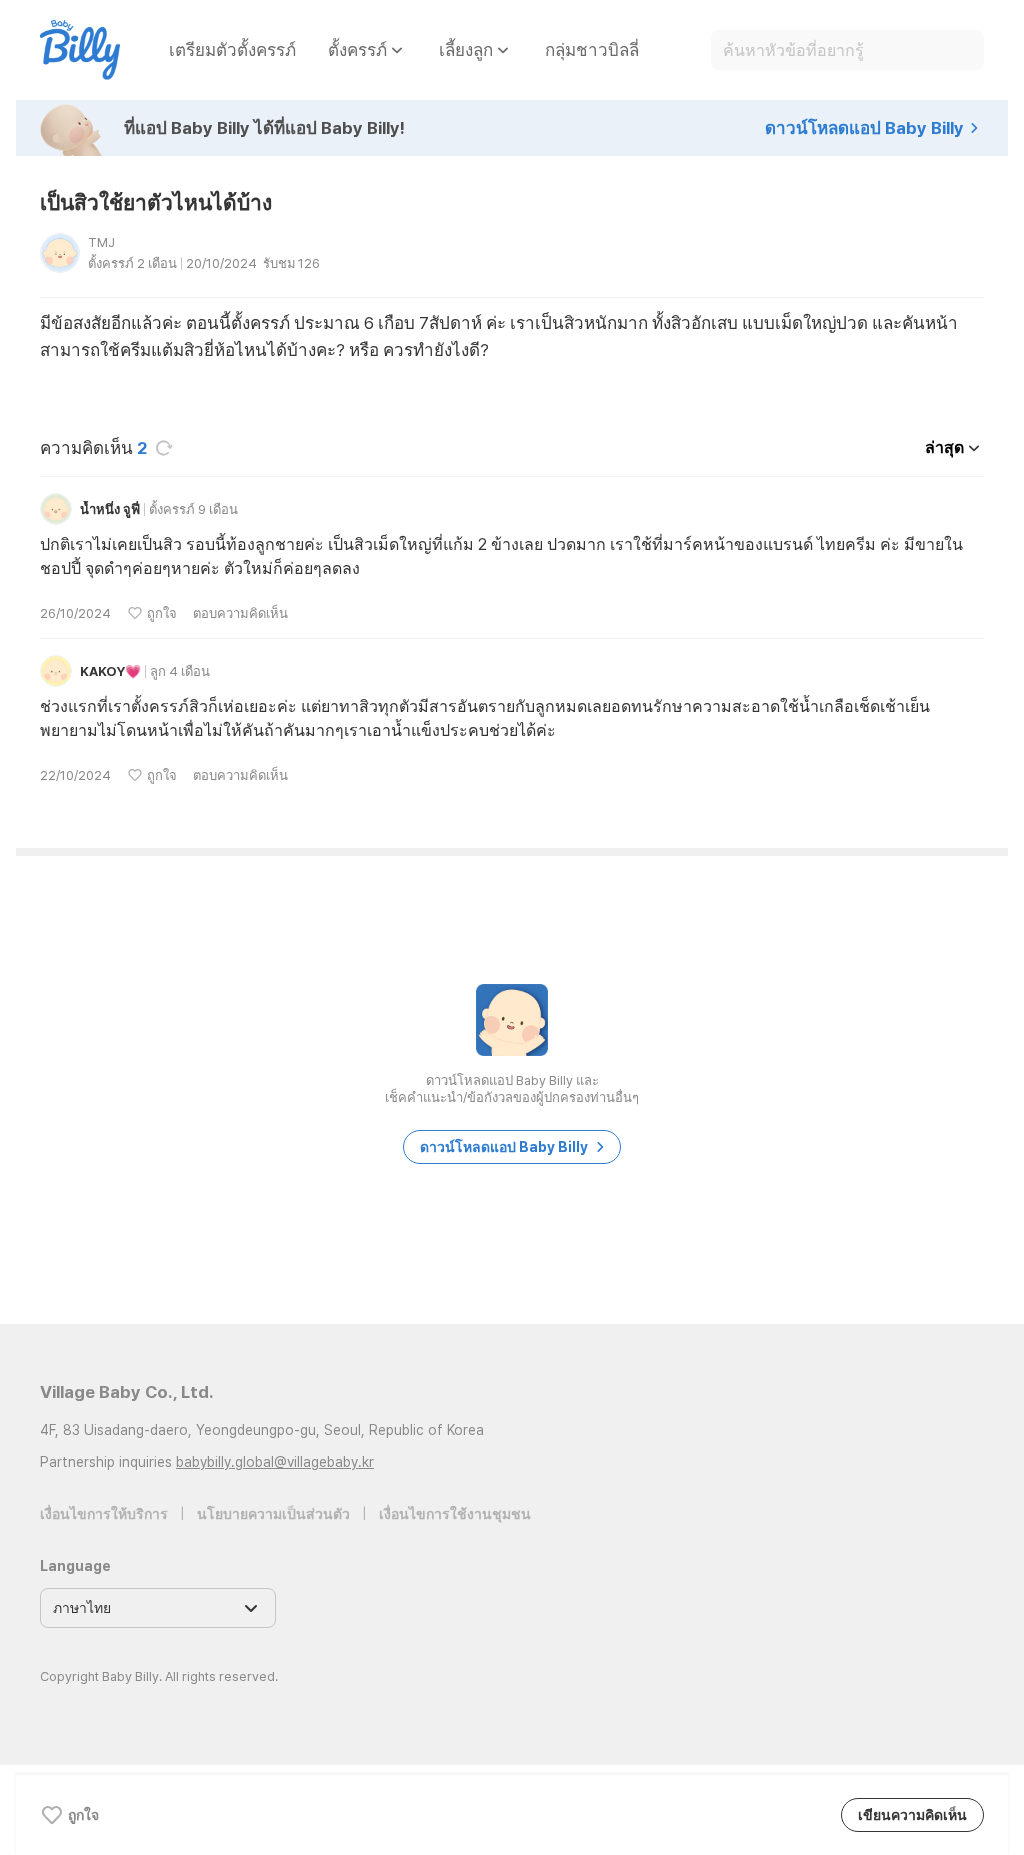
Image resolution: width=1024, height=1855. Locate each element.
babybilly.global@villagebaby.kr (275, 1462)
